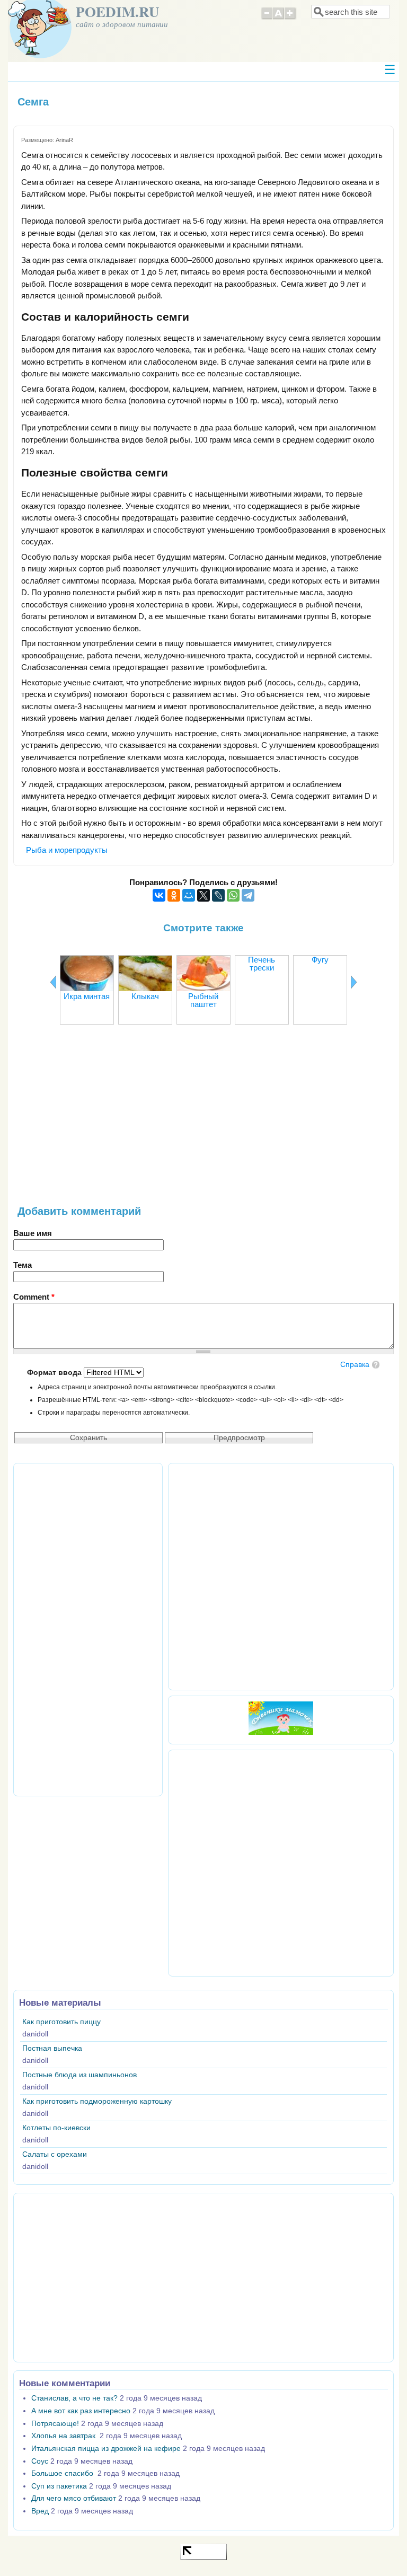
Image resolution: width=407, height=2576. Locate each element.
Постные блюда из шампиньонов (79, 2075)
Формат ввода (55, 1373)
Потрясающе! (55, 2424)
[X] (203, 895)
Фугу (320, 960)
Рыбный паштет (203, 1000)
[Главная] (40, 55)
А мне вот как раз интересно (81, 2411)
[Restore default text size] (278, 18)
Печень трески (262, 964)
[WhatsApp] (233, 895)
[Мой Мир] (189, 895)
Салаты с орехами (55, 2154)
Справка (355, 1365)
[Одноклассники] (174, 895)
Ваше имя (33, 1233)
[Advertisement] (203, 1121)
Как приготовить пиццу (61, 2022)
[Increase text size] (291, 18)
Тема (23, 1265)
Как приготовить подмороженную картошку (97, 2101)
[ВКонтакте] (159, 895)
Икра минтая (87, 996)
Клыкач (145, 996)
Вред (40, 2511)
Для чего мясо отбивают (74, 2498)
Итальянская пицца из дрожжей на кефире (106, 2449)
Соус (40, 2461)
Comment (34, 1297)
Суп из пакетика (59, 2486)
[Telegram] (248, 895)
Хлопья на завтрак (64, 2436)
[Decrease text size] (267, 18)
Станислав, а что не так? (74, 2398)
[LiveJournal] (218, 895)
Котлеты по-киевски (56, 2128)
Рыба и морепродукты (67, 850)
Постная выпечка (52, 2048)
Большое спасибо (63, 2473)
